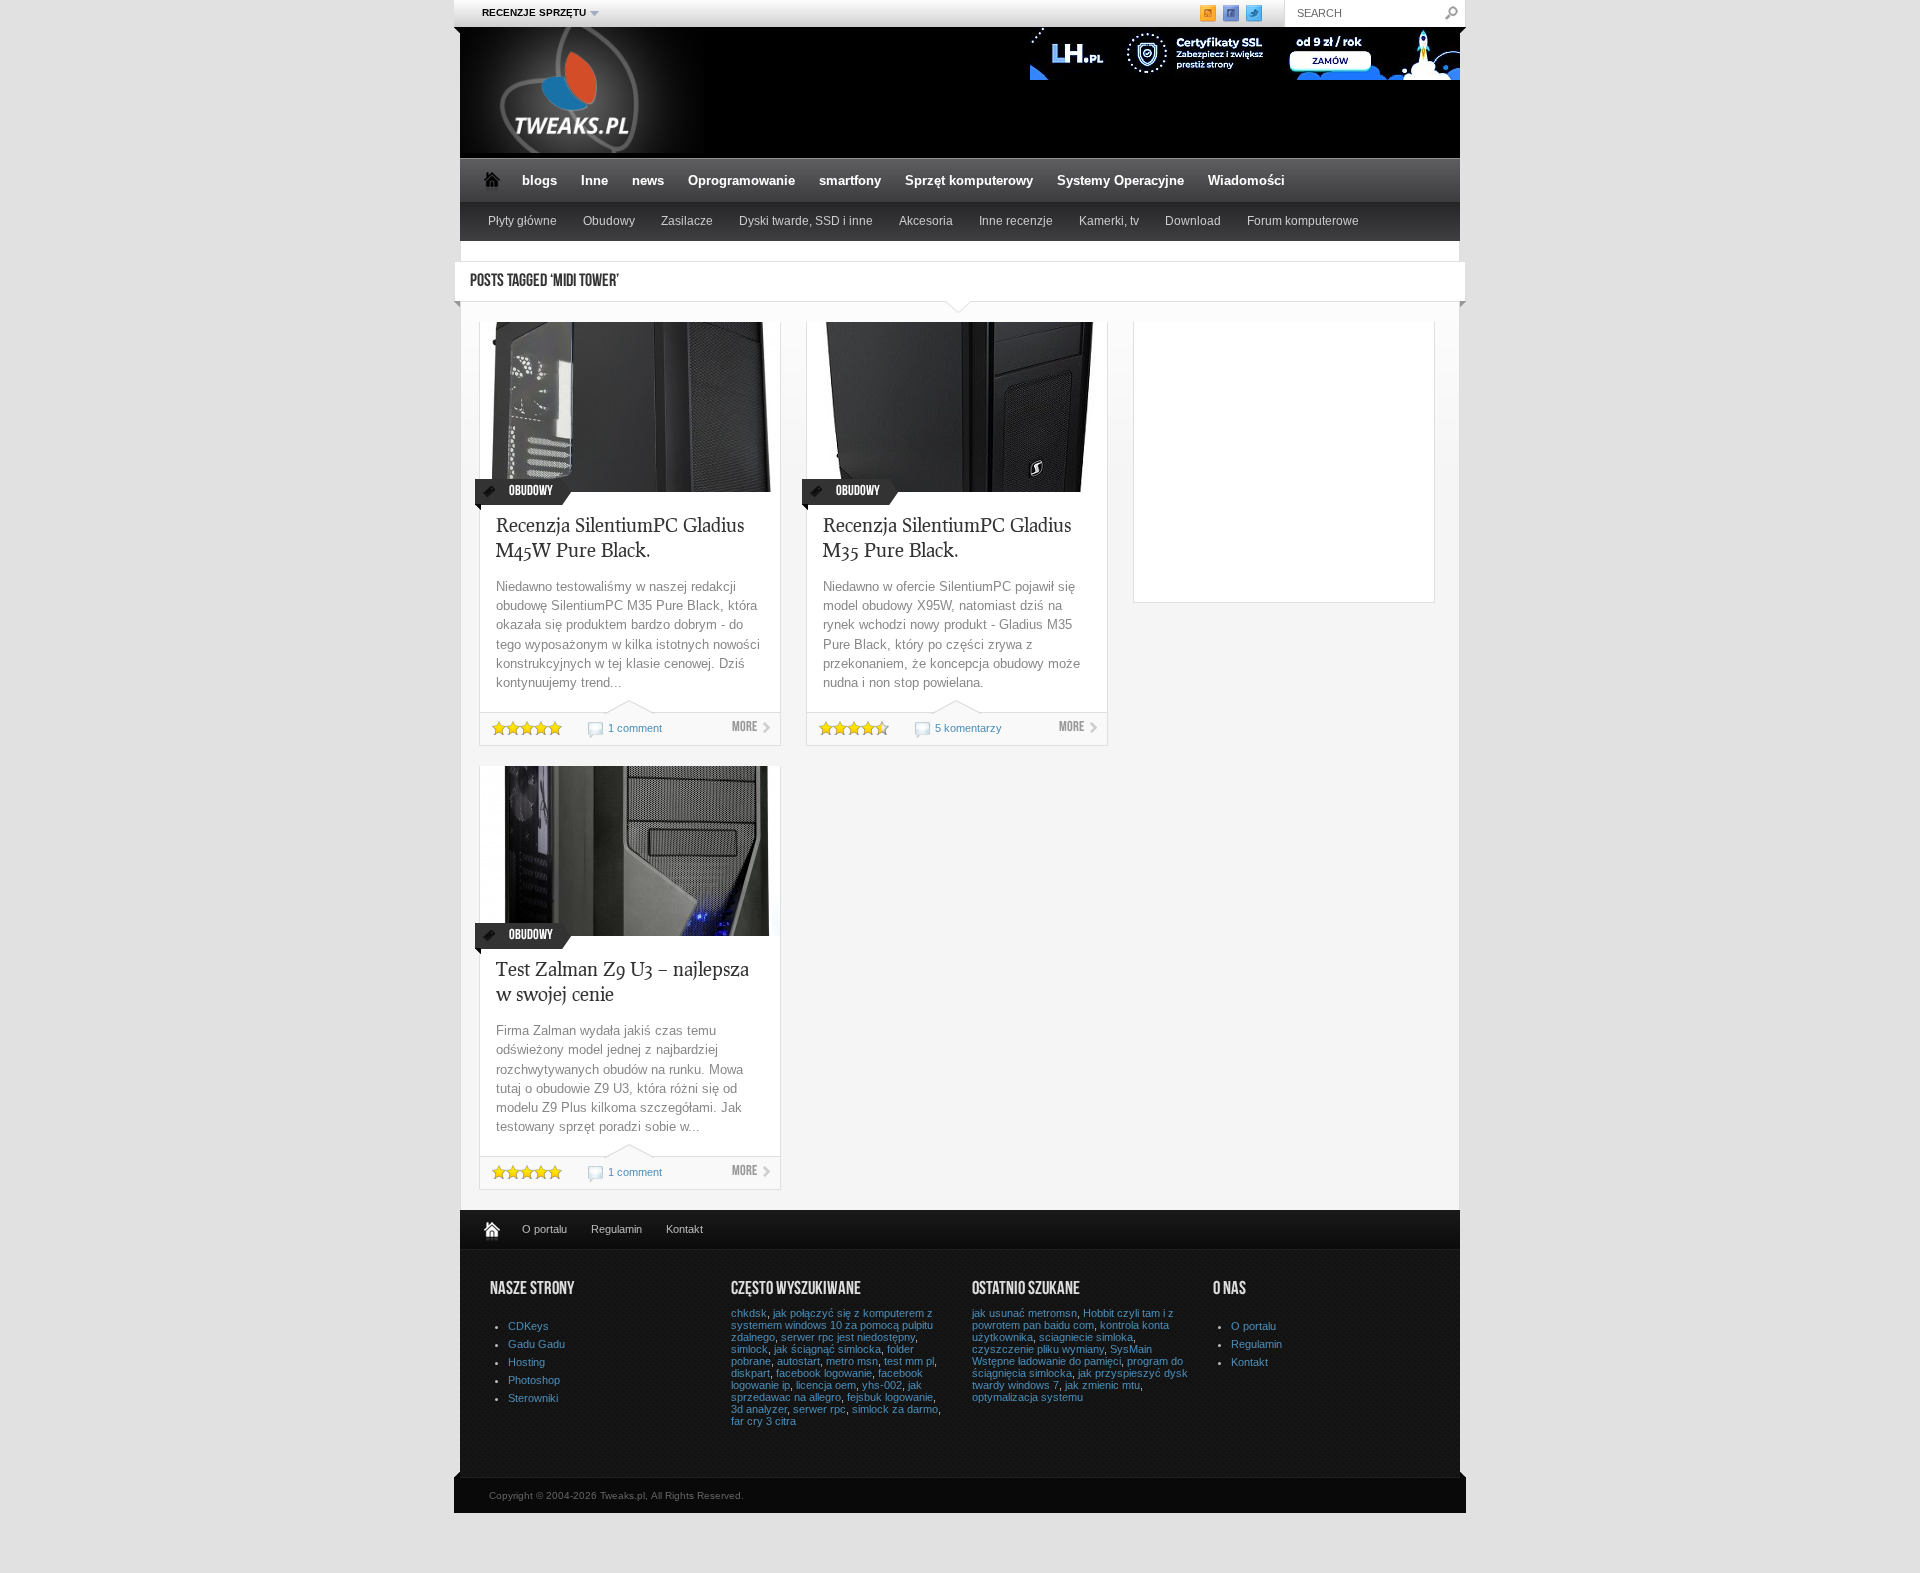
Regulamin (616, 1229)
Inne (594, 180)
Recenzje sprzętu (528, 13)
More (744, 728)
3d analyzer (759, 1409)
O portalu (544, 1229)
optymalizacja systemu (1027, 1397)
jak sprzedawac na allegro (826, 1391)
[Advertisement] (1302, 462)
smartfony (850, 180)
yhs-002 (882, 1385)
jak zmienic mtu (1102, 1385)
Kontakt (684, 1229)
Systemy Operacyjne (1120, 180)
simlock (749, 1349)
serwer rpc (819, 1409)
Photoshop (534, 1380)
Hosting (526, 1362)
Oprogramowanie (741, 180)
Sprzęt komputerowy (969, 180)
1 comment (635, 728)
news (648, 180)
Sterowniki (533, 1398)
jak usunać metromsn (1024, 1313)
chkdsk (749, 1313)
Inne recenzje (1016, 221)
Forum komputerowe (1303, 221)
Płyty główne (522, 221)
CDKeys (528, 1326)
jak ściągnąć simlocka (827, 1349)
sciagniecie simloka (1086, 1337)
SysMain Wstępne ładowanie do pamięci (1062, 1355)
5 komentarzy (968, 728)
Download (1193, 221)
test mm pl (909, 1361)
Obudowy (609, 221)
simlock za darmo (895, 1409)
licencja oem (826, 1385)
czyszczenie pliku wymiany (1038, 1349)
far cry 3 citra (763, 1421)
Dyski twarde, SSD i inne (806, 221)
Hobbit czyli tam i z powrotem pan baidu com (1073, 1319)
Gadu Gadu (536, 1344)
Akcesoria (926, 221)
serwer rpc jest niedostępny (848, 1337)
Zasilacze (687, 221)
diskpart (750, 1373)
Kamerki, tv (1109, 221)
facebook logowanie (824, 1373)
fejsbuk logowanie (890, 1397)
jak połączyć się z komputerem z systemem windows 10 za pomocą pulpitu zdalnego (832, 1325)
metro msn (852, 1361)
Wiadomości (1246, 180)
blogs (539, 180)
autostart (798, 1361)
